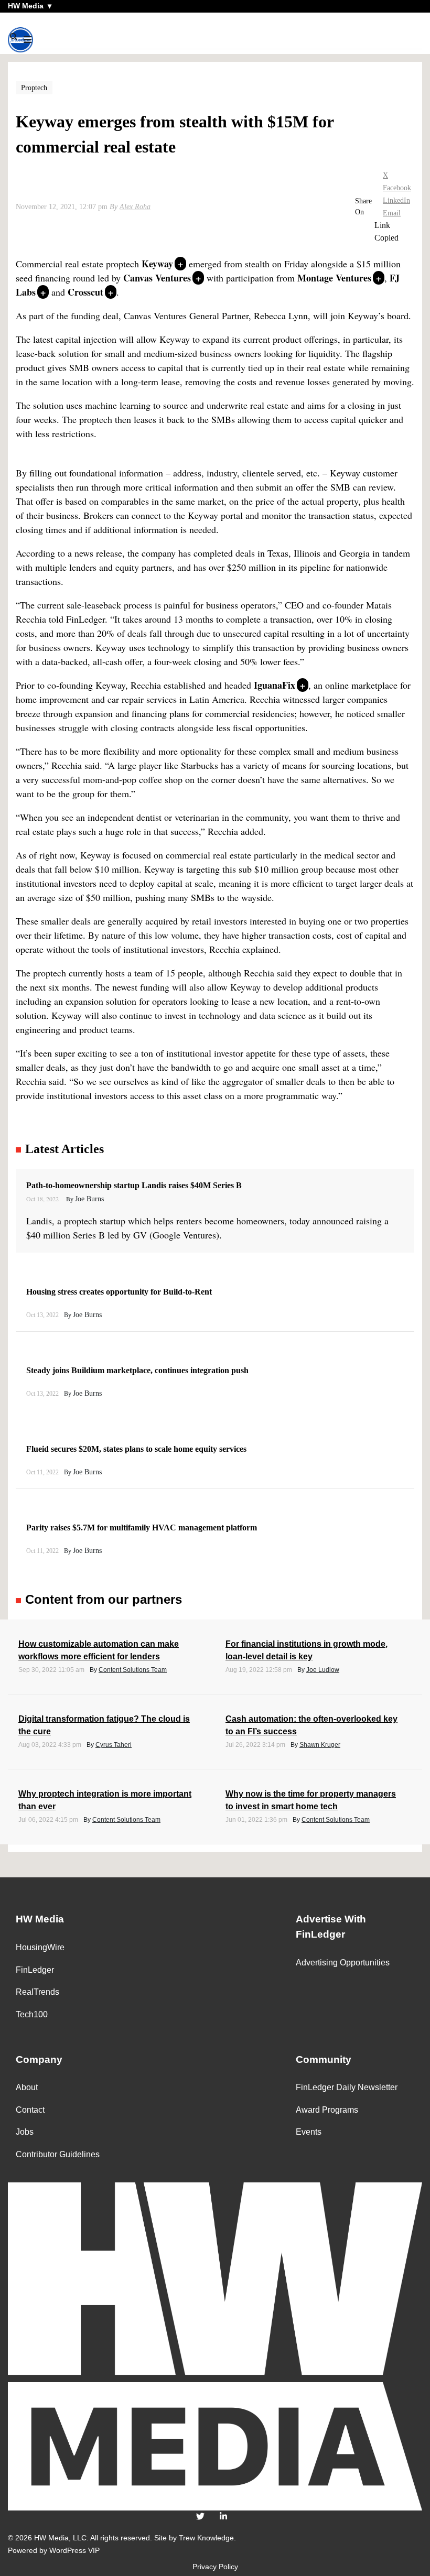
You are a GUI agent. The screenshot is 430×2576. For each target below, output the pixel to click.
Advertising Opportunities (343, 1963)
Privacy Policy (215, 2567)
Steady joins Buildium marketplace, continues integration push (138, 1370)
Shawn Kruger (320, 1745)
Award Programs (327, 2110)
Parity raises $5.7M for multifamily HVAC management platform (143, 1528)
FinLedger (35, 1970)
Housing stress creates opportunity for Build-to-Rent (120, 1292)
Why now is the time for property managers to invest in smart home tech (311, 1800)
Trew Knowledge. (207, 2538)
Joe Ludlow (323, 1670)
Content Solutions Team (133, 1670)
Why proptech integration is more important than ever (105, 1800)
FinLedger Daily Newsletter (347, 2087)
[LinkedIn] (223, 2517)
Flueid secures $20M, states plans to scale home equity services (137, 1449)
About (27, 2087)
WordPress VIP (74, 2550)
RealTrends (37, 1992)
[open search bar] (14, 37)
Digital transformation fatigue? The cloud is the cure (104, 1725)
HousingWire (40, 1947)
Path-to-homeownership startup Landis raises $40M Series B (135, 1185)
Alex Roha (135, 207)
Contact (30, 2110)
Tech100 (32, 2014)
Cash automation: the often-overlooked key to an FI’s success (311, 1725)
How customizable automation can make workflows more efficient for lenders (99, 1650)
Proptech (34, 88)
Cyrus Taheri (114, 1745)
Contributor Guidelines (58, 2154)
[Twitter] (200, 2517)
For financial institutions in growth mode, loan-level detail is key (307, 1650)
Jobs (25, 2132)
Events (309, 2132)
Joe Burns (89, 1199)
